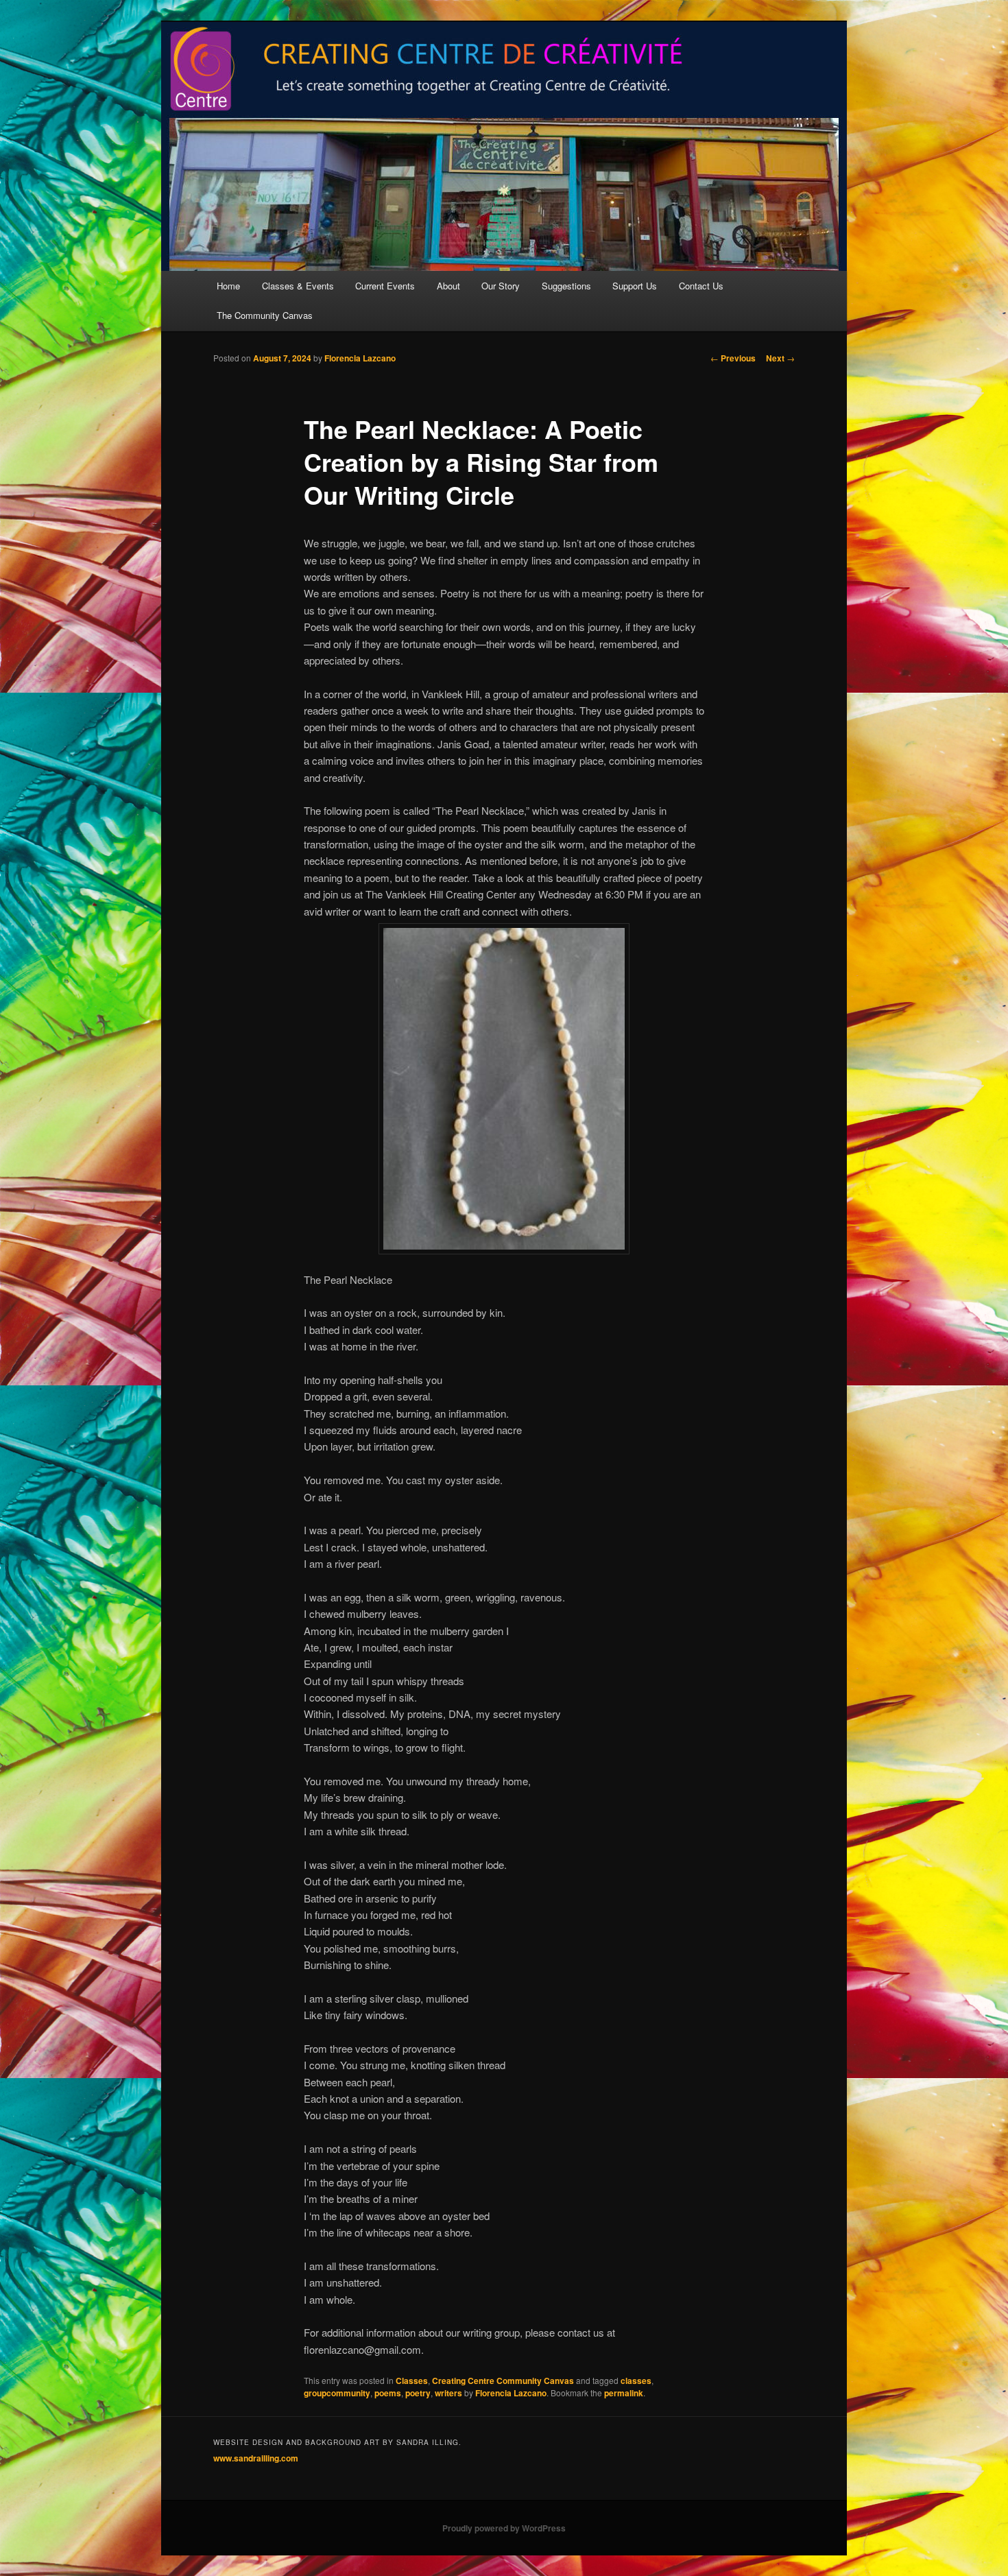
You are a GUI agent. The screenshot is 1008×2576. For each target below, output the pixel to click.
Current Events (385, 286)
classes (636, 2381)
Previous (733, 358)
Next (780, 358)
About (448, 286)
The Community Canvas (265, 315)
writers (448, 2393)
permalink (624, 2393)
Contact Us (701, 286)
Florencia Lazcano (360, 358)
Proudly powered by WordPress (504, 2528)
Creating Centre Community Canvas (503, 2381)
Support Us (635, 286)
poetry (418, 2393)
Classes (412, 2381)
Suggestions (566, 286)
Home (228, 286)
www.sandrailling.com (256, 2458)
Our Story (501, 286)
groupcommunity (337, 2393)
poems (388, 2393)
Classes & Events (298, 286)
